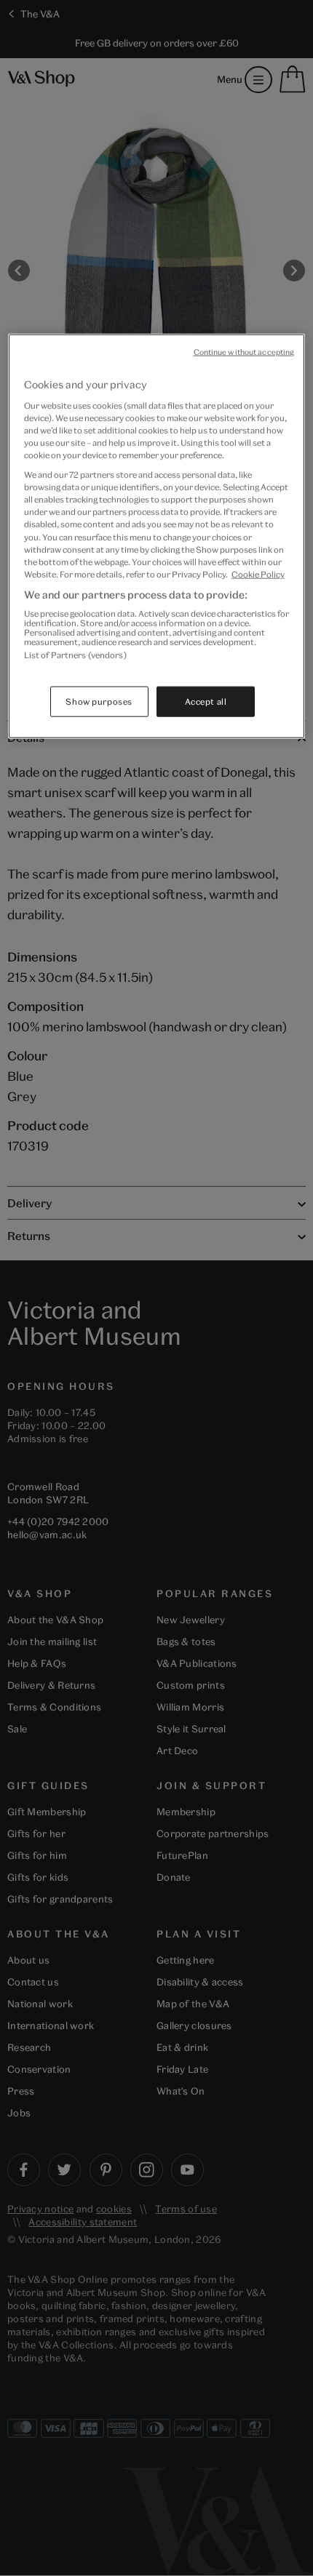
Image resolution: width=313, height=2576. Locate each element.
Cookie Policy (258, 573)
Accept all (206, 701)
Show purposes (99, 701)
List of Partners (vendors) (75, 655)
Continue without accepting (244, 352)
